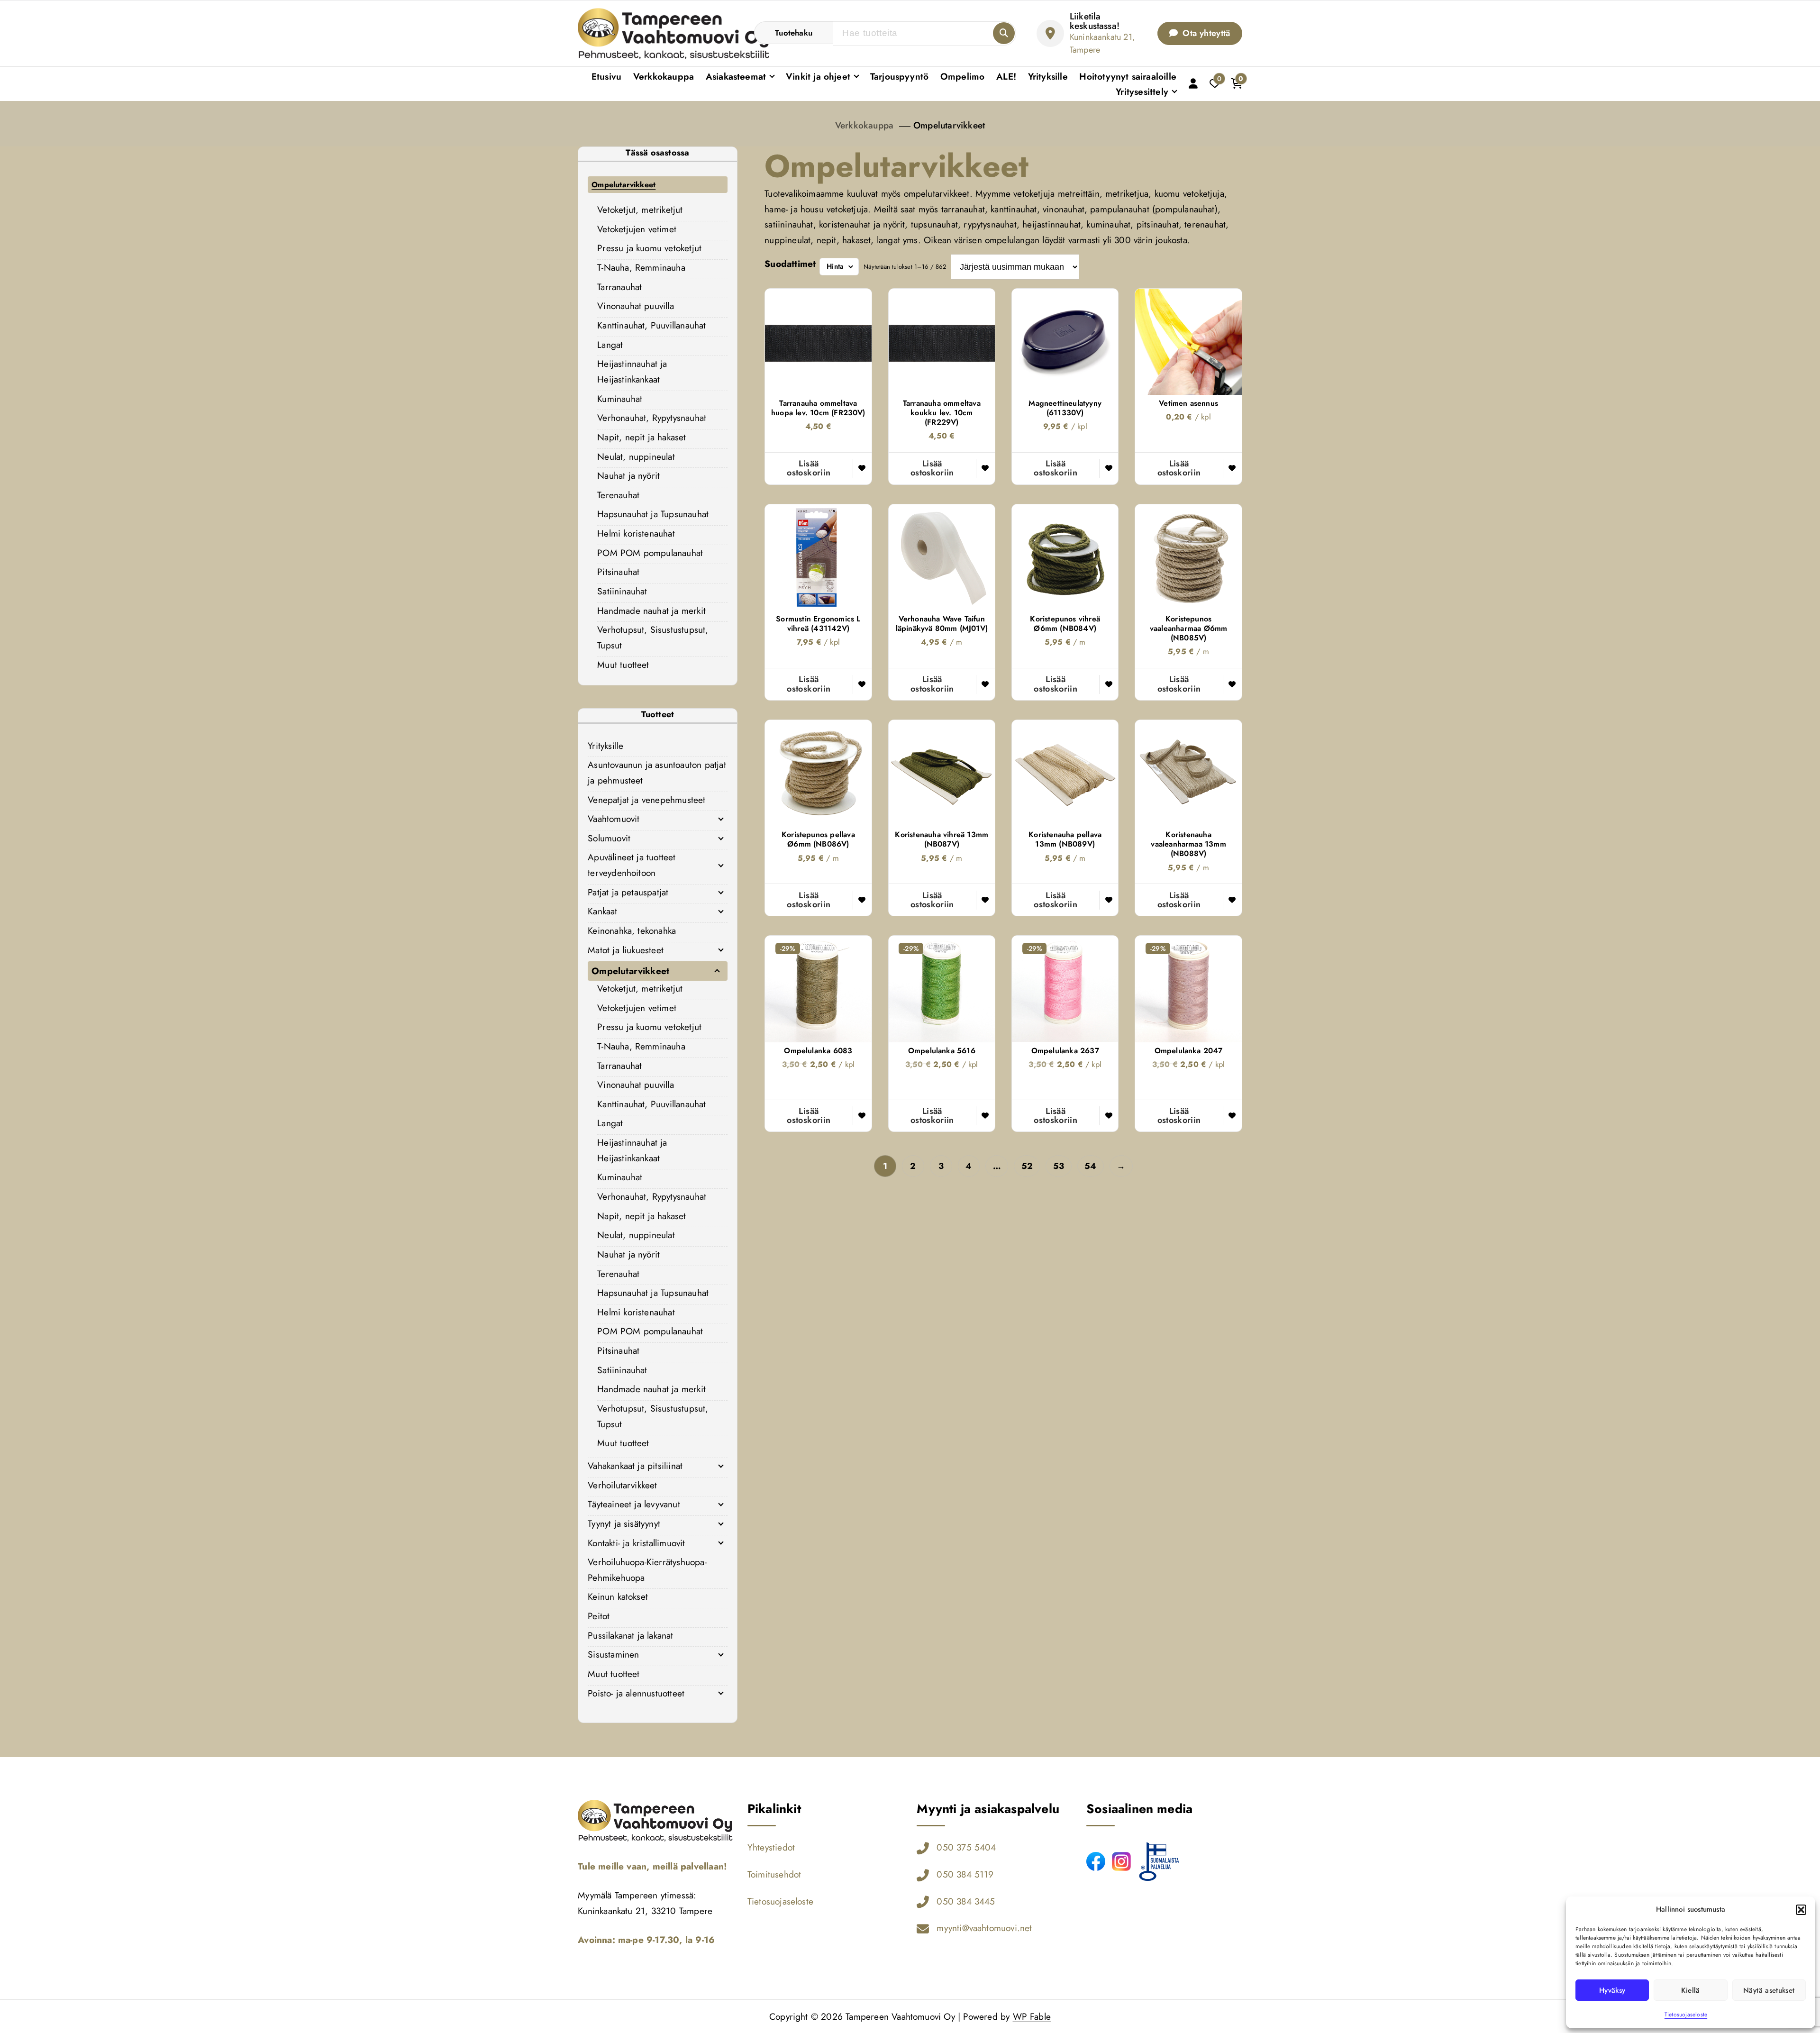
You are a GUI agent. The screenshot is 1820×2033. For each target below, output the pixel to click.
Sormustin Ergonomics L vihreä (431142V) (818, 624)
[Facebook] (1096, 1861)
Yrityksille (1048, 76)
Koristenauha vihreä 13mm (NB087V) (942, 839)
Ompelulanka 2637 (1065, 1051)
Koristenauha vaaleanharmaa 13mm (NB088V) (1188, 844)
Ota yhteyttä (1205, 33)
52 (1027, 1166)
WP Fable (1032, 2016)
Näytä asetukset (1769, 1990)
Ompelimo (963, 76)
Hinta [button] (835, 266)
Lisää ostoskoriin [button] (809, 468)
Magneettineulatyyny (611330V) (1065, 408)
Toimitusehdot (774, 1874)
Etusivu (606, 76)
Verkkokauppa (664, 76)
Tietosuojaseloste (1686, 2015)
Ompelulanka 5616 (942, 1051)
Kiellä (1690, 1990)
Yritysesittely (1142, 91)
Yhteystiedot (771, 1847)
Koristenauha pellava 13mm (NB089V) (1065, 839)
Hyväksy (1612, 1990)
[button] (1801, 1910)
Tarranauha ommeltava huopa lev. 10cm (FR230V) (818, 408)
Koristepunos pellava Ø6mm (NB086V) (818, 839)
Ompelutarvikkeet (949, 125)
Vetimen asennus (1188, 403)
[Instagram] (1121, 1861)
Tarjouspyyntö (900, 76)
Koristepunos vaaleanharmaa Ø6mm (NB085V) (1188, 629)
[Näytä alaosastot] (721, 819)
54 (1090, 1166)
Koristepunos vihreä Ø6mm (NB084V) (1065, 624)
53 (1059, 1166)
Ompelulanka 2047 (1189, 1051)
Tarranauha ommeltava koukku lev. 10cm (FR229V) (942, 413)
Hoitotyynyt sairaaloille (1128, 76)
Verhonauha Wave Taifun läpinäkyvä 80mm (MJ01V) (942, 624)
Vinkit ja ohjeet (818, 76)
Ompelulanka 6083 (818, 1051)
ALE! (1006, 76)
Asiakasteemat (736, 76)
